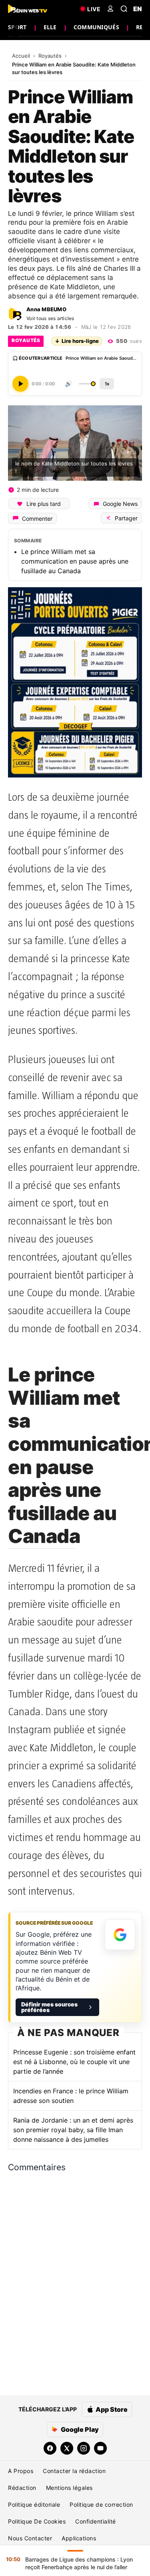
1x (107, 384)
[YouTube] (100, 2448)
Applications (79, 2538)
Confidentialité (96, 2521)
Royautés (51, 56)
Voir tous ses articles (50, 318)
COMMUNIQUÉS (96, 27)
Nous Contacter (30, 2538)
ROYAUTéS (26, 340)
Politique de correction (101, 2505)
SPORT (17, 27)
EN (138, 9)
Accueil (22, 56)
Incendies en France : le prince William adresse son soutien (71, 2096)
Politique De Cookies (37, 2521)
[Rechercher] (124, 9)
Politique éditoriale (34, 2505)
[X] (67, 2448)
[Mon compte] (110, 9)
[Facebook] (50, 2448)
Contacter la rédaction (74, 2471)
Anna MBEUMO (46, 309)
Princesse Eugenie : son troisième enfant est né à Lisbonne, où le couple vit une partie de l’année (74, 2062)
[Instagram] (84, 2448)
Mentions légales (69, 2488)
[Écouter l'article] (20, 384)
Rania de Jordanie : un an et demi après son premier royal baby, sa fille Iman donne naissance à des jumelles (73, 2130)
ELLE (50, 27)
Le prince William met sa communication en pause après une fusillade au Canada (75, 561)
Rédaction (22, 2488)
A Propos (21, 2471)
